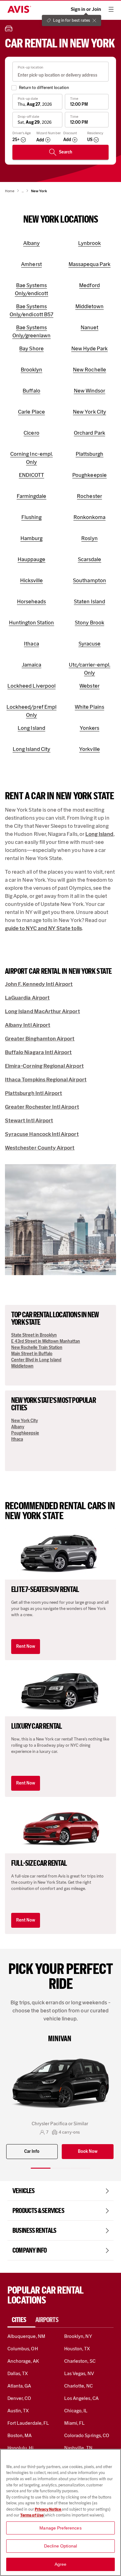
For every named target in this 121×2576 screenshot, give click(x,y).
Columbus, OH (23, 2349)
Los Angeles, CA (81, 2398)
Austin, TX (18, 2411)
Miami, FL (74, 2423)
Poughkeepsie (25, 1433)
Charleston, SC (80, 2361)
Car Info (32, 2151)
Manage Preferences (60, 2528)
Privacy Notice (48, 2509)
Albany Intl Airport (28, 1025)
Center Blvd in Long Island (36, 1360)
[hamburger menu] (111, 9)
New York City (25, 1421)
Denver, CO (19, 2398)
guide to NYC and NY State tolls (43, 928)
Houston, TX (77, 2349)
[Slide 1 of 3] (41, 2168)
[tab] (21, 2320)
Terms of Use (32, 2515)
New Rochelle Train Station (37, 1348)
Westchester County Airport (40, 1148)
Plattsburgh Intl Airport (34, 1093)
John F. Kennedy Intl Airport (39, 984)
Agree (61, 2564)
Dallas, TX (18, 2373)
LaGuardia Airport (27, 998)
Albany (18, 1427)
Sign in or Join (86, 9)
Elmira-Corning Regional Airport (44, 1066)
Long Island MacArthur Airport (43, 1011)
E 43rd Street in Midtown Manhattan (46, 1341)
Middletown (22, 1366)
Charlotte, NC (78, 2386)
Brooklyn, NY (78, 2336)
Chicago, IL (76, 2411)
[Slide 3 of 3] (80, 2168)
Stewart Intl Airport (29, 1120)
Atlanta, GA (19, 2386)
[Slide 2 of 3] (60, 2168)
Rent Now (26, 1646)
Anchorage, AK (23, 2361)
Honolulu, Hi (20, 2448)
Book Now (88, 2151)
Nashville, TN (78, 2448)
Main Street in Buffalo (32, 1354)
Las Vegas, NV (79, 2373)
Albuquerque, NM (26, 2336)
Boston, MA (20, 2435)
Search (66, 152)
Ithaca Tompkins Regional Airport (46, 1080)
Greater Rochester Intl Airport (42, 1107)
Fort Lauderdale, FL (28, 2423)
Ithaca (17, 1439)
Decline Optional (60, 2546)
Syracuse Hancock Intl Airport (42, 1134)
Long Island (99, 834)
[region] (60, 2512)
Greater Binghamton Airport (40, 1039)
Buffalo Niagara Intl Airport (38, 1052)
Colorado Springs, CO (87, 2435)
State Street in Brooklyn (34, 1335)
